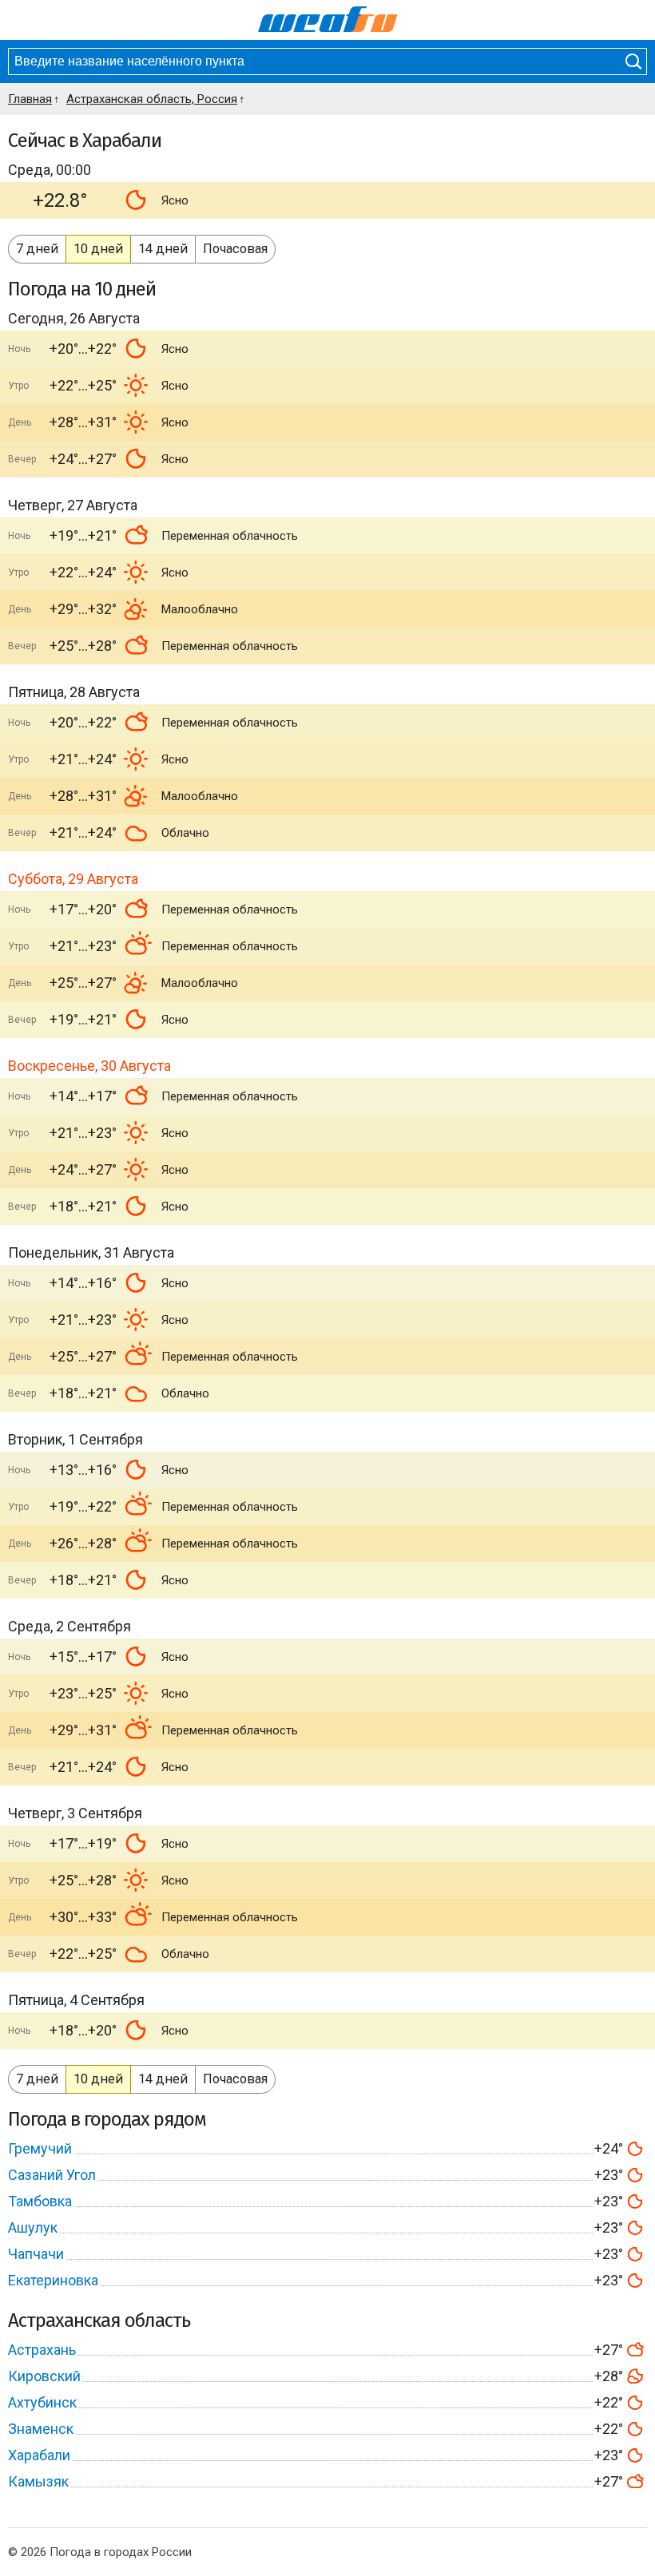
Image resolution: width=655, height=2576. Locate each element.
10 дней (98, 249)
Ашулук (33, 2227)
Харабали (39, 2455)
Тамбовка (40, 2201)
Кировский (44, 2376)
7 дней (37, 249)
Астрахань (42, 2350)
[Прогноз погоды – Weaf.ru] (328, 20)
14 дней (163, 249)
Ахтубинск (42, 2402)
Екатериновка (53, 2280)
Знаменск (41, 2429)
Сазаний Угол (52, 2175)
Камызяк (38, 2481)
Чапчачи (36, 2254)
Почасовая (235, 249)
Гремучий (40, 2148)
